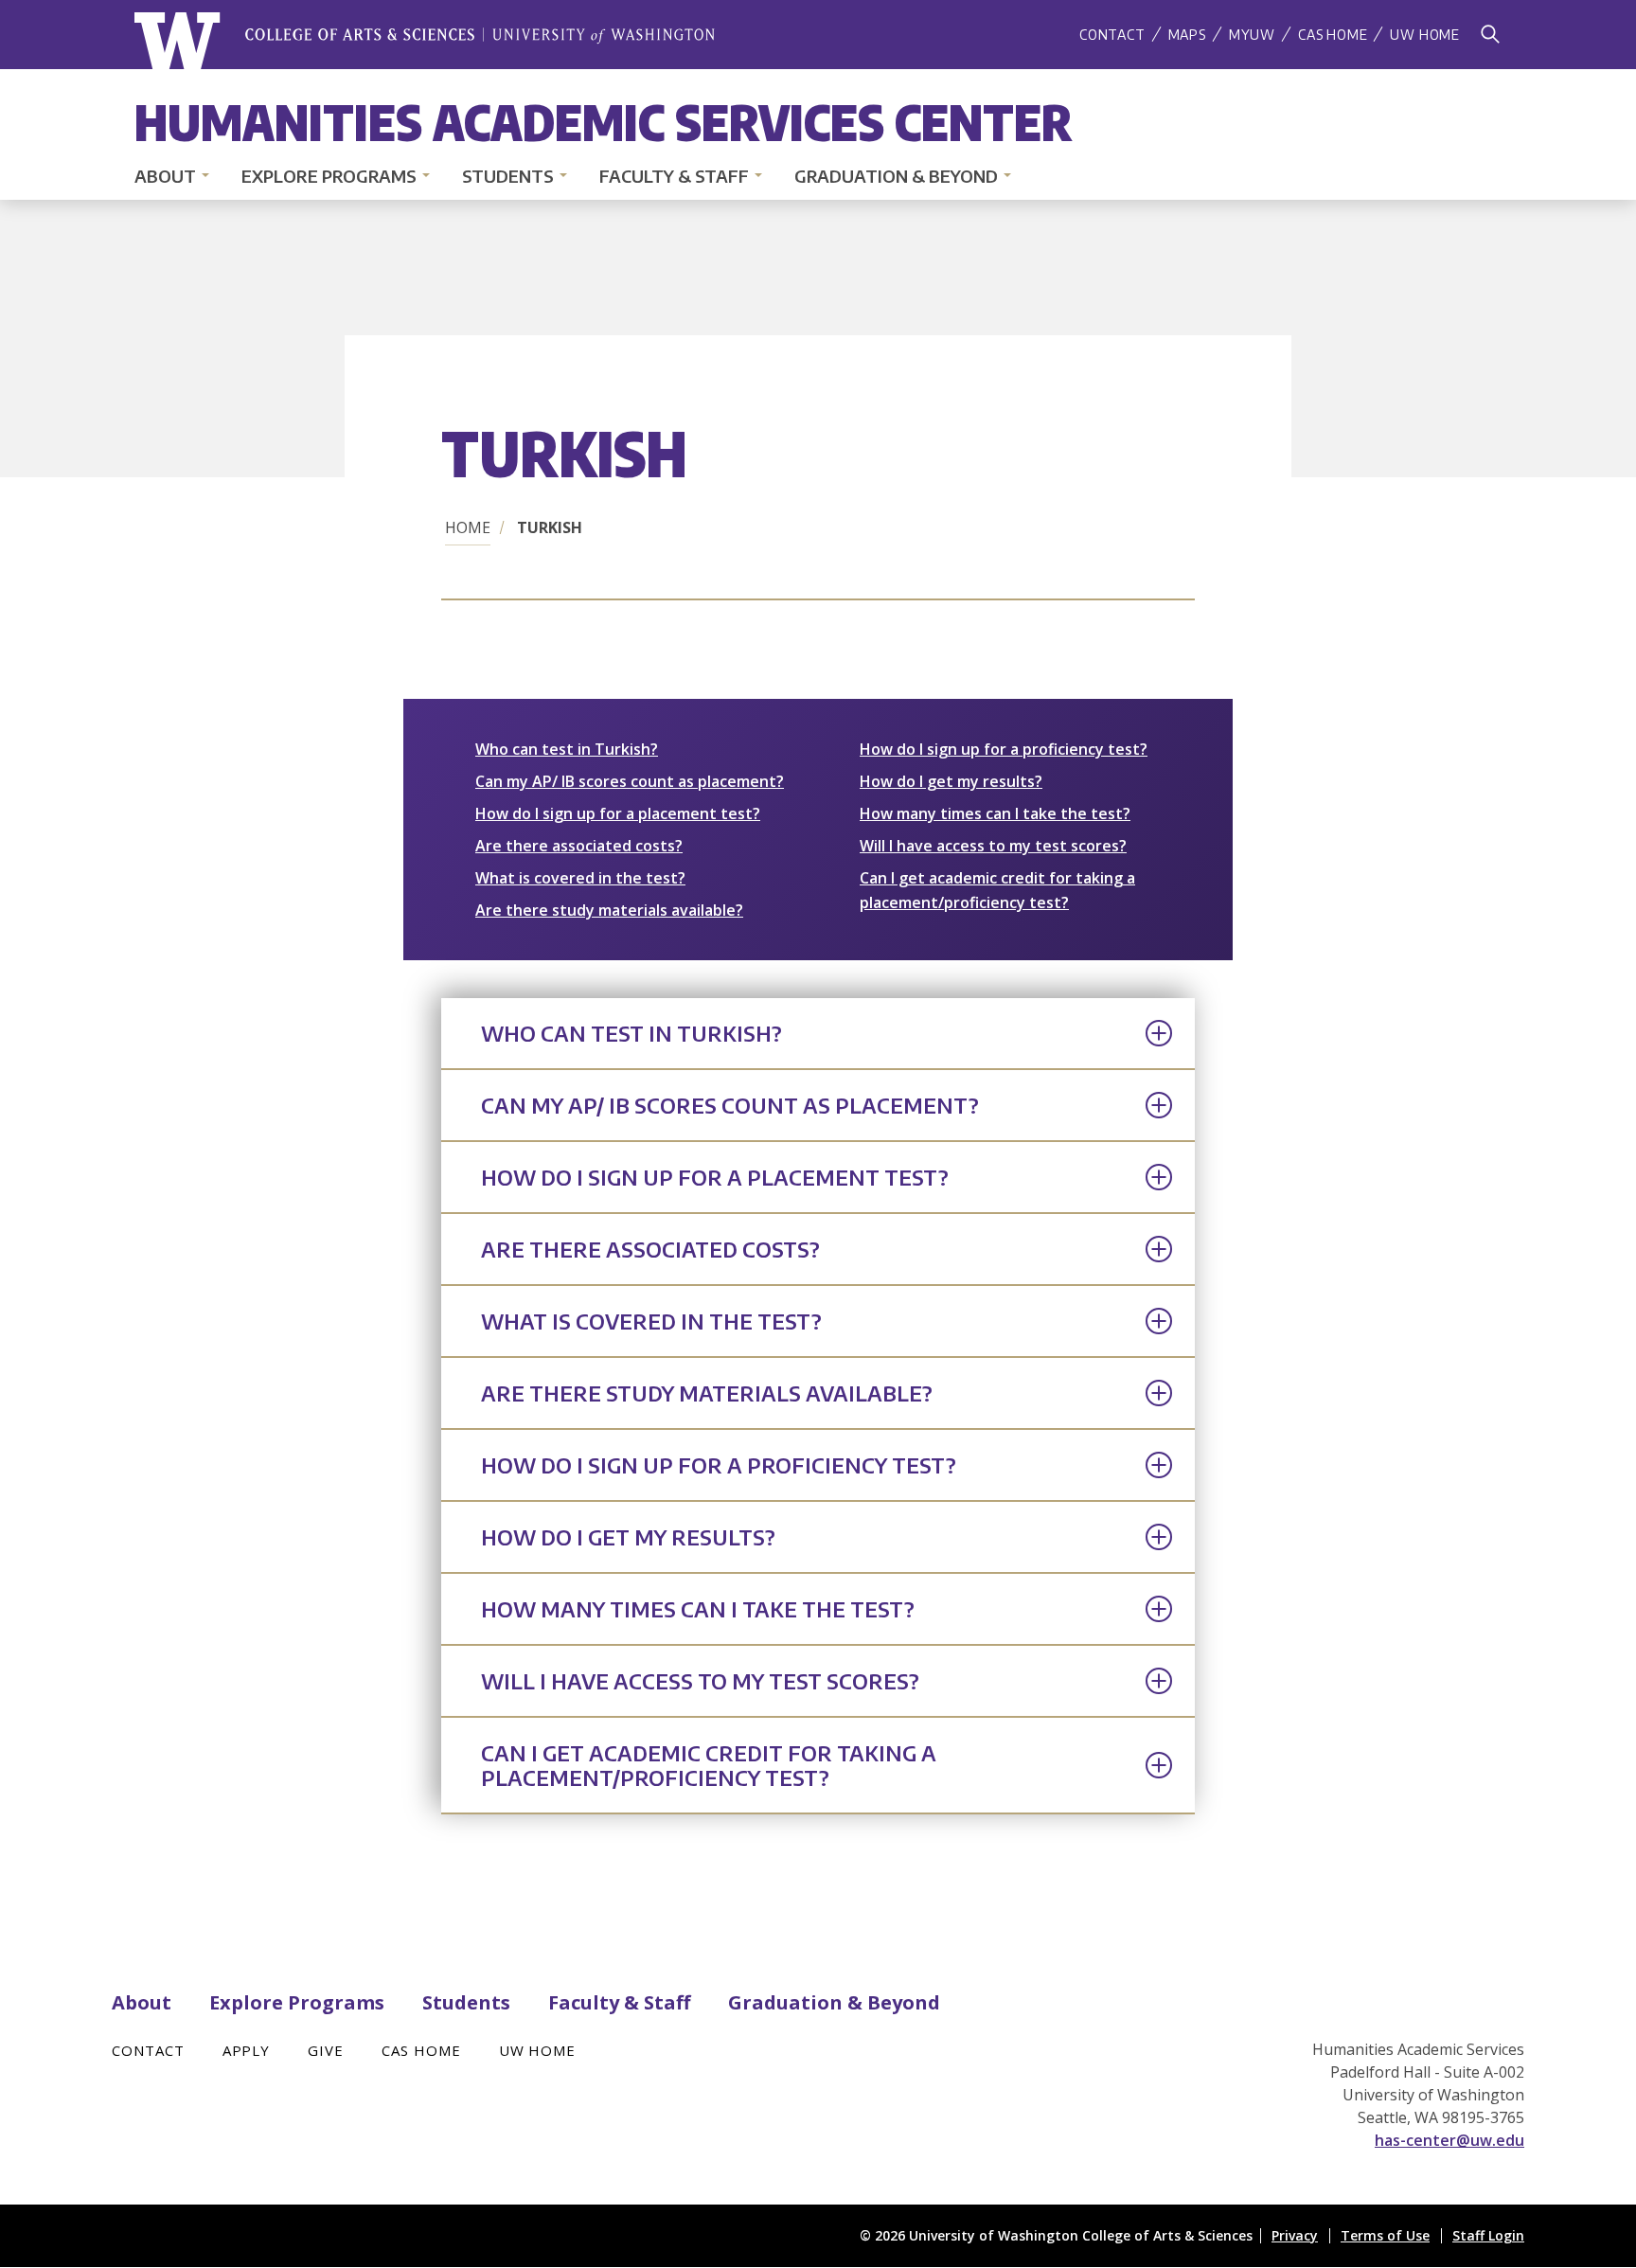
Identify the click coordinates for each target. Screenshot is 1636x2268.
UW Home (1425, 35)
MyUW (1252, 35)
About (165, 176)
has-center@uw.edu (1449, 2140)
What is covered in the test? (580, 878)
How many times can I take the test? (995, 813)
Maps (1187, 35)
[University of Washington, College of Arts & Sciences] (425, 41)
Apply (247, 2050)
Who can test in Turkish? (567, 749)
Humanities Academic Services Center (604, 121)
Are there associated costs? (579, 846)
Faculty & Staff (674, 176)
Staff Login (1488, 2235)
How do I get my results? (951, 781)
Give (326, 2050)
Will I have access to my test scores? (993, 846)
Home (468, 527)
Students (508, 176)
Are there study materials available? (609, 910)
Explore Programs (329, 176)
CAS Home (1333, 35)
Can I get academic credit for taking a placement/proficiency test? (709, 1765)
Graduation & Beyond (896, 176)
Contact (1112, 35)
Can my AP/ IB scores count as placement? (630, 781)
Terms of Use (1385, 2235)
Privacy (1295, 2235)
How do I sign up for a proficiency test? (1004, 749)
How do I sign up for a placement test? (618, 813)
